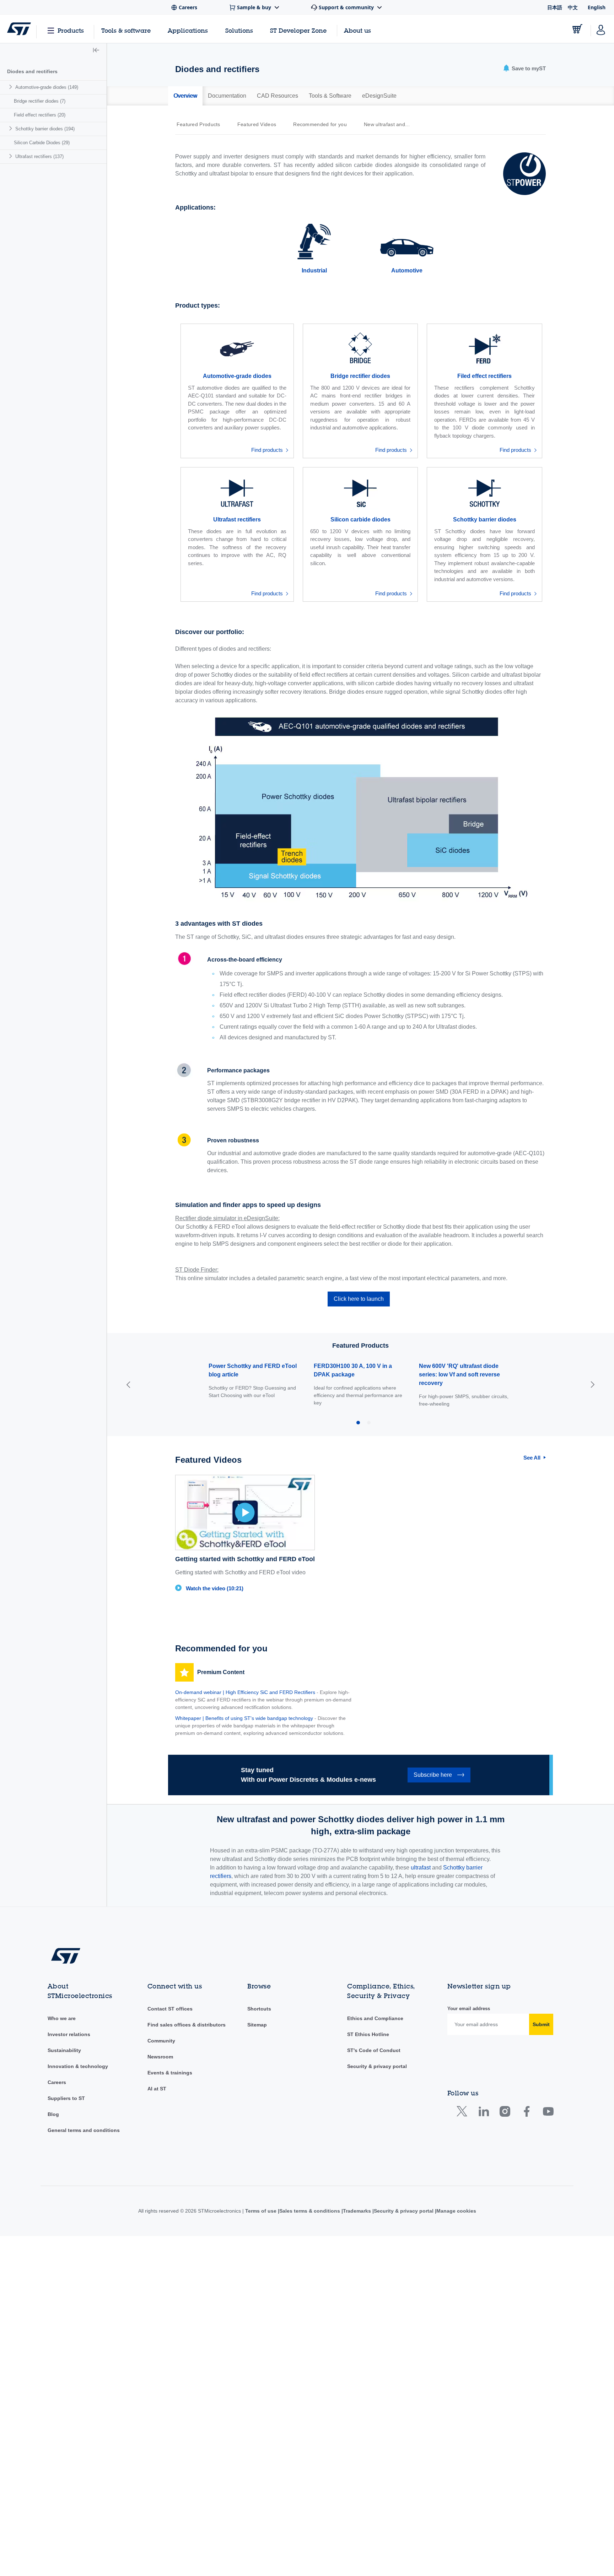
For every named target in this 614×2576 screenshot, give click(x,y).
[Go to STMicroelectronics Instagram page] (505, 2113)
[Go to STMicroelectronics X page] (464, 2113)
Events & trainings (170, 2073)
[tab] (185, 96)
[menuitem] (53, 87)
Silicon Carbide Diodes (42, 143)
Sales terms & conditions (308, 2211)
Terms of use (259, 2211)
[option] (202, 124)
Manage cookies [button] (458, 2211)
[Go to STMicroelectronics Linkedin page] (483, 2113)
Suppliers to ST (66, 2098)
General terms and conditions (84, 2130)
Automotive (407, 270)
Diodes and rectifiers (32, 71)
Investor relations (69, 2034)
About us (357, 30)
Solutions (239, 30)
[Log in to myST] (601, 29)
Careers (57, 2082)
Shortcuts (259, 2009)
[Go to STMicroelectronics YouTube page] (548, 2113)
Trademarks (357, 2211)
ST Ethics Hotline (368, 2034)
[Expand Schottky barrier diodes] (12, 128)
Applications (188, 30)
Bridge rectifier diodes (40, 101)
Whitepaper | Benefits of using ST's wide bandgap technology (244, 1718)
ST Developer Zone (298, 31)
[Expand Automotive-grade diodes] (12, 87)
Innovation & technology (78, 2066)
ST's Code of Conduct (374, 2050)
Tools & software (126, 30)
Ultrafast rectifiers (39, 156)
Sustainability (64, 2050)
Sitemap (257, 2025)
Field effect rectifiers (40, 115)
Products (71, 30)
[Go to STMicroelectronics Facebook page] (526, 2113)
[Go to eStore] (577, 29)
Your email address (469, 2009)
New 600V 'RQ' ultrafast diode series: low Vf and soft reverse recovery (459, 1374)
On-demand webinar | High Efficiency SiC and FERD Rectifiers (245, 1692)
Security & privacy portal (377, 2066)
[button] (96, 51)
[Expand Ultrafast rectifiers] (12, 156)
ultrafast (421, 1868)
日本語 (555, 7)
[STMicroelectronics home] (19, 29)
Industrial (314, 270)
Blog (53, 2114)
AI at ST (157, 2089)
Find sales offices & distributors (187, 2025)
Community (161, 2041)
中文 (573, 7)
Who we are (62, 2018)
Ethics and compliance (375, 2018)
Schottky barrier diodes (45, 129)
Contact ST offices (170, 2009)
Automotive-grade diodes (47, 87)
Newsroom (160, 2057)
